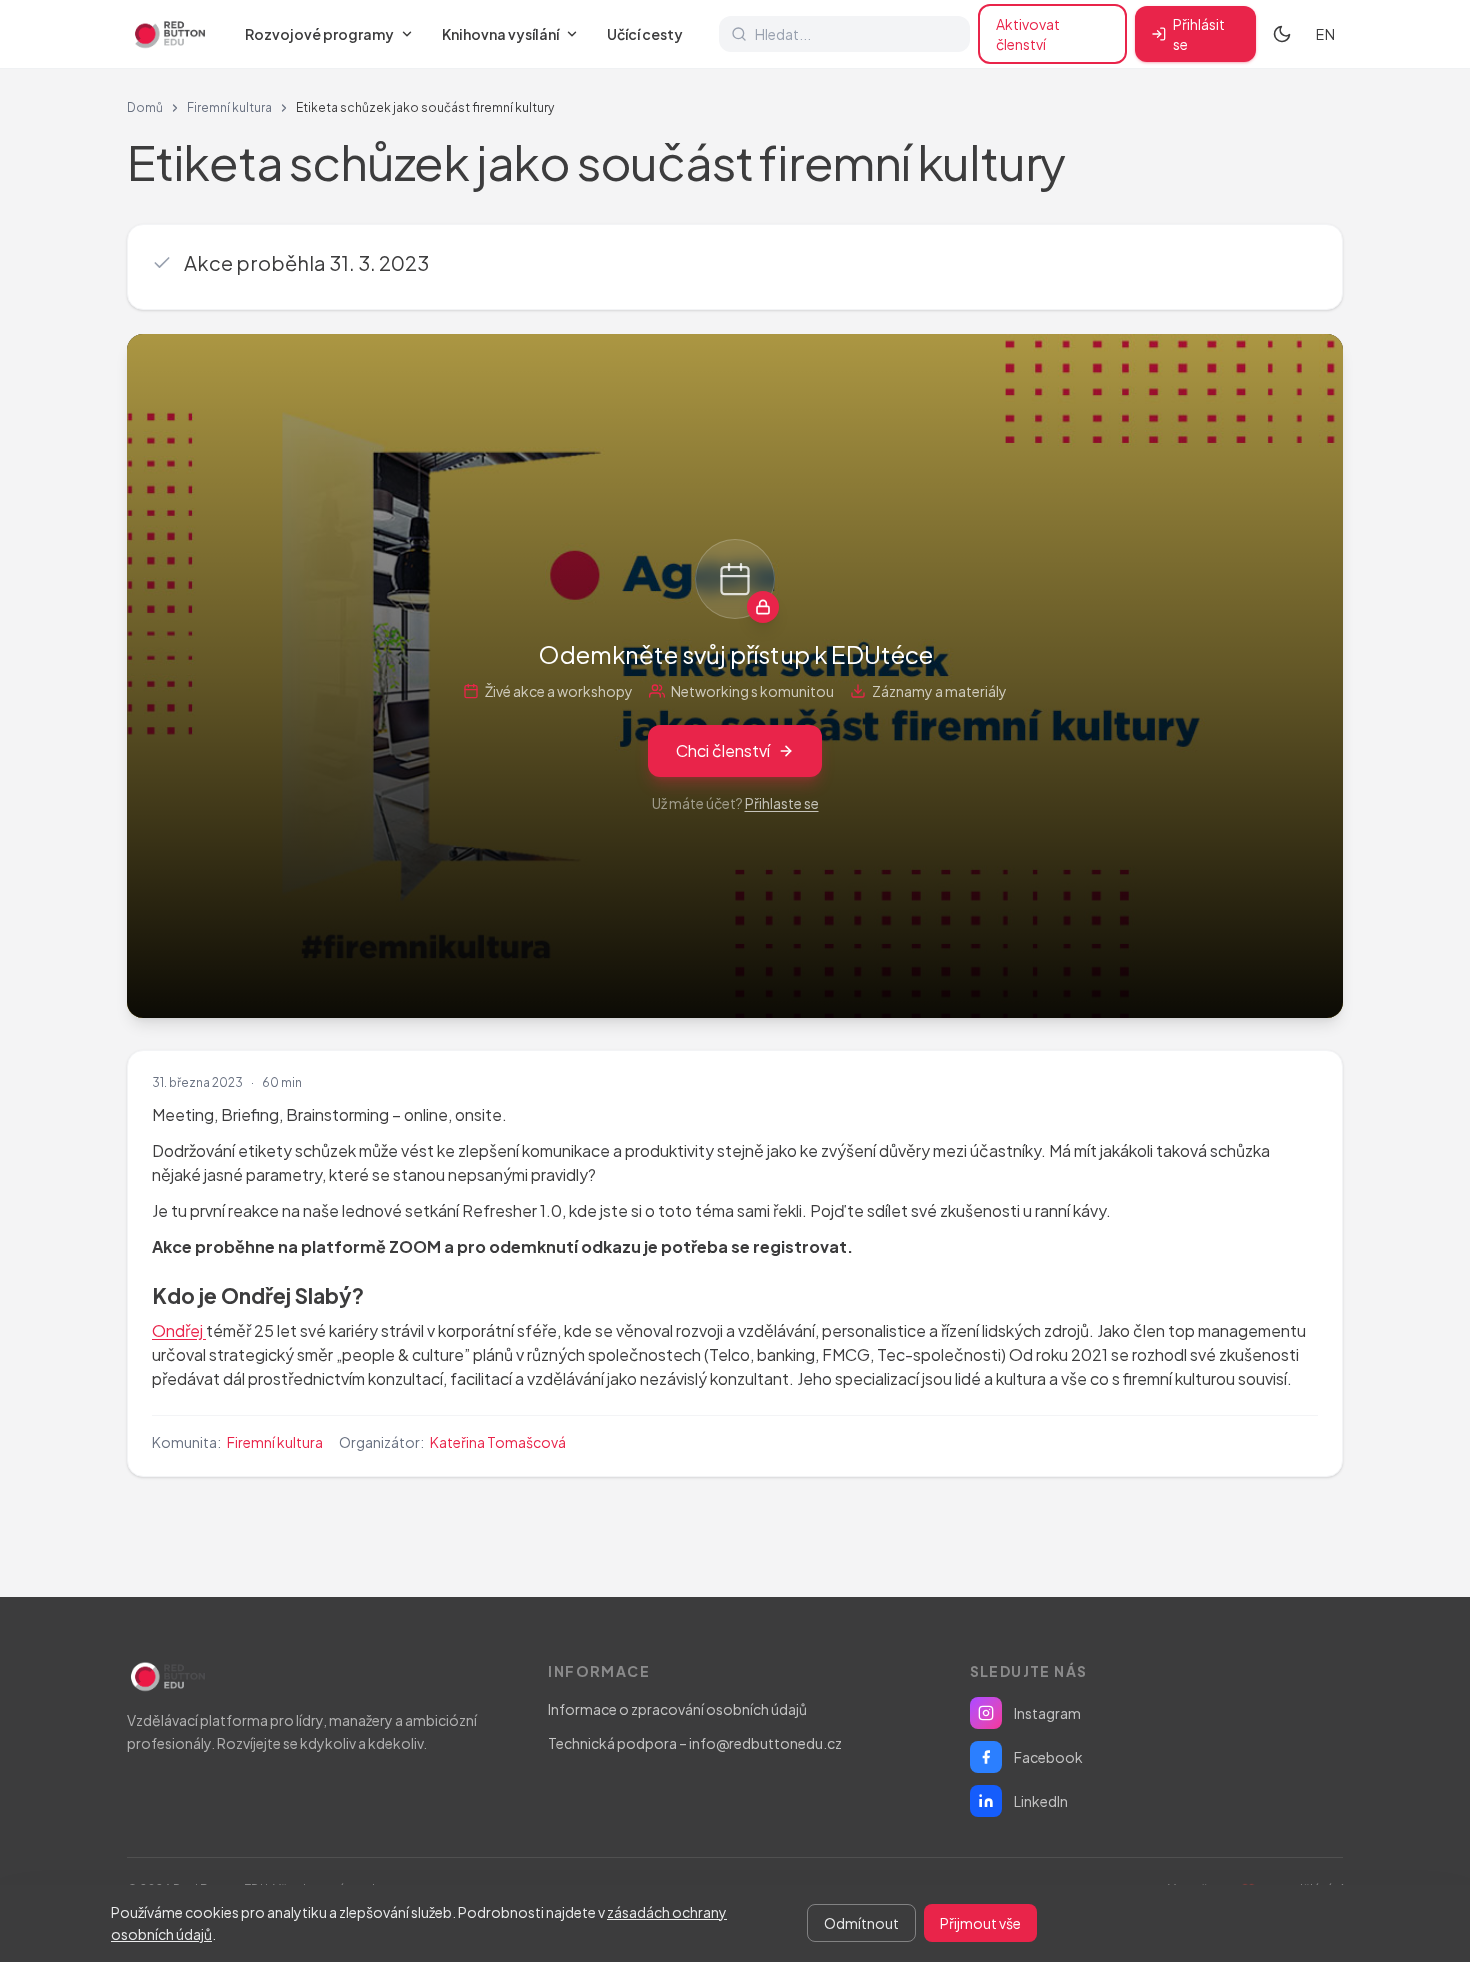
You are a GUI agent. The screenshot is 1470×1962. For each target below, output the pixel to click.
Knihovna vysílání (500, 34)
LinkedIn (1041, 1801)
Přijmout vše (980, 1923)
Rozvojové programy (319, 34)
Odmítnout (861, 1923)
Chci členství (723, 750)
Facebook (1048, 1757)
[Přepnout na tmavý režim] (1282, 34)
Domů (145, 107)
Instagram (1047, 1713)
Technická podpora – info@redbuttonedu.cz (695, 1743)
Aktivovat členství (1028, 34)
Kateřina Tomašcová (498, 1442)
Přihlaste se (782, 803)
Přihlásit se (1199, 34)
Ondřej (179, 1330)
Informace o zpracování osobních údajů (677, 1709)
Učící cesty (645, 34)
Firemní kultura (229, 107)
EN (1325, 34)
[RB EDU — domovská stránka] (168, 34)
